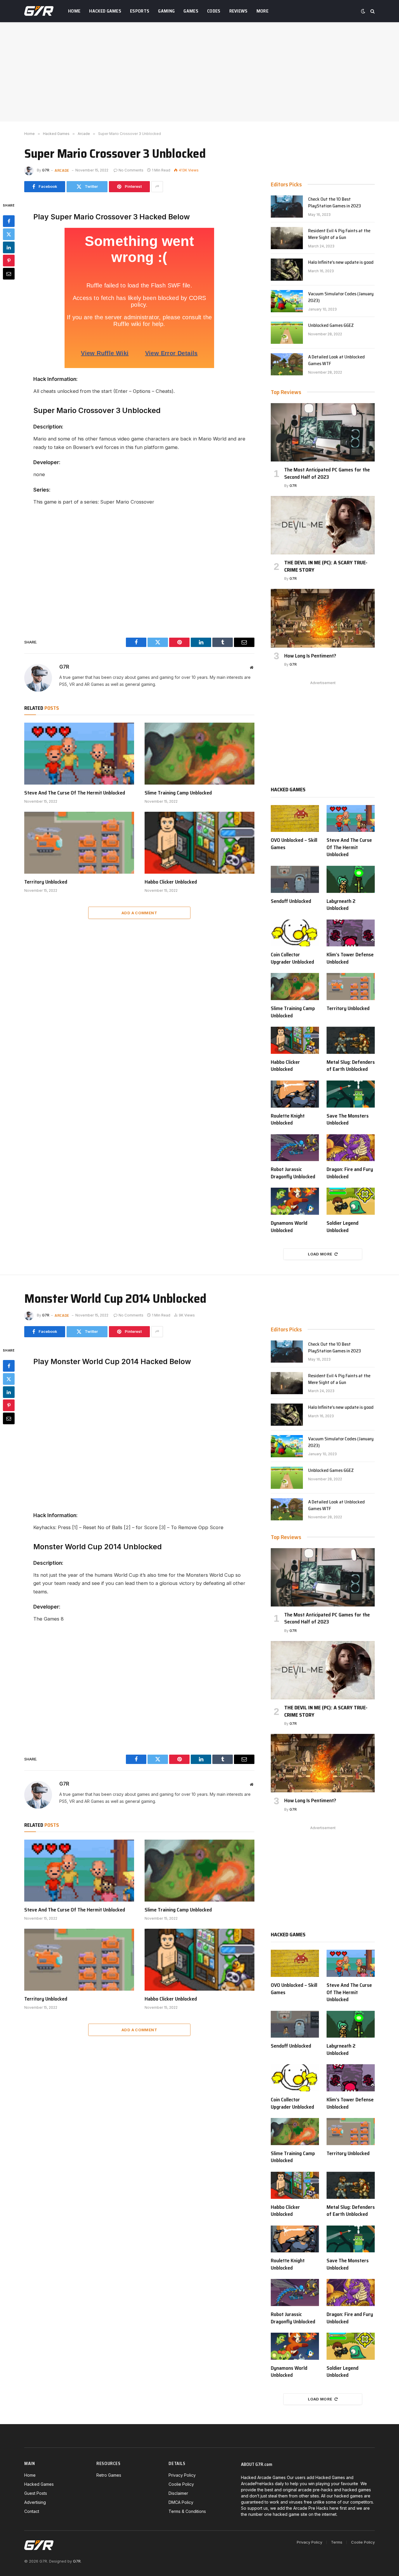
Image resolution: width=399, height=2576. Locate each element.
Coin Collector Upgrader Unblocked (292, 958)
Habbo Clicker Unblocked (171, 882)
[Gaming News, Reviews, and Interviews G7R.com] (39, 11)
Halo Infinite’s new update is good (341, 262)
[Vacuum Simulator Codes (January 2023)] (287, 301)
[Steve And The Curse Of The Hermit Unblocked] (79, 754)
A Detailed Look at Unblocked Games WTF (336, 360)
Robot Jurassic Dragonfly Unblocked (293, 1173)
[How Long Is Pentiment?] (323, 618)
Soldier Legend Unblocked (342, 1227)
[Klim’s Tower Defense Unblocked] (351, 933)
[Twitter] (9, 234)
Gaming (166, 11)
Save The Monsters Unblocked (348, 1119)
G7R (46, 170)
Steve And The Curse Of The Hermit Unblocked (75, 793)
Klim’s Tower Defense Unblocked (350, 958)
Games (191, 11)
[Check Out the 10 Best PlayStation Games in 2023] (287, 207)
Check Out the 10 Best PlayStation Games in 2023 (335, 203)
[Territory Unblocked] (79, 843)
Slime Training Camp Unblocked (178, 793)
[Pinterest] (9, 260)
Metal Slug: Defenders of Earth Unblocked (351, 1066)
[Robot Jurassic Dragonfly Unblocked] (295, 1148)
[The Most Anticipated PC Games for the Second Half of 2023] (323, 432)
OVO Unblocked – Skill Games (294, 844)
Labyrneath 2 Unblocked (341, 905)
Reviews (238, 11)
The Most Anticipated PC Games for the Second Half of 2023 (327, 473)
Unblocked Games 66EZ (331, 326)
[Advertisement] (199, 72)
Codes (214, 11)
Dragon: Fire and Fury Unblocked (350, 1173)
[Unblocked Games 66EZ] (287, 333)
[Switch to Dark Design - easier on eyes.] (363, 11)
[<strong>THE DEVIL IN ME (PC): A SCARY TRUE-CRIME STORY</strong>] (323, 525)
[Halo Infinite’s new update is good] (287, 270)
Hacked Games (105, 11)
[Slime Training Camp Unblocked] (199, 754)
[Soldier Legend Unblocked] (351, 1201)
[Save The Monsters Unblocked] (351, 1094)
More (262, 11)
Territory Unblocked (46, 882)
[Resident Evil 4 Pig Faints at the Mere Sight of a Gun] (287, 238)
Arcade (62, 170)
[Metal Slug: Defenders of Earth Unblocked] (351, 1040)
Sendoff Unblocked (291, 901)
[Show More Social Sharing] (157, 187)
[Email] (9, 273)
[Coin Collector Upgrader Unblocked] (295, 933)
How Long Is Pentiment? (310, 656)
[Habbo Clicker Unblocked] (199, 843)
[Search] (372, 11)
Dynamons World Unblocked (289, 1227)
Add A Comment (139, 913)
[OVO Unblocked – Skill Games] (295, 819)
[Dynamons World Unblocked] (295, 1201)
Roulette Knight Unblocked (288, 1119)
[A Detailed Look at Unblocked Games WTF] (287, 364)
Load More (320, 1254)
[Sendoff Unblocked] (295, 879)
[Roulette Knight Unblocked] (295, 1094)
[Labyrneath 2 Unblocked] (351, 879)
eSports (140, 11)
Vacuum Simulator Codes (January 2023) (341, 297)
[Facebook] (9, 221)
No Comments (131, 170)
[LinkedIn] (9, 247)
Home (74, 11)
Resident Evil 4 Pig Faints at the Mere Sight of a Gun (339, 234)
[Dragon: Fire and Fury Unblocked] (351, 1148)
